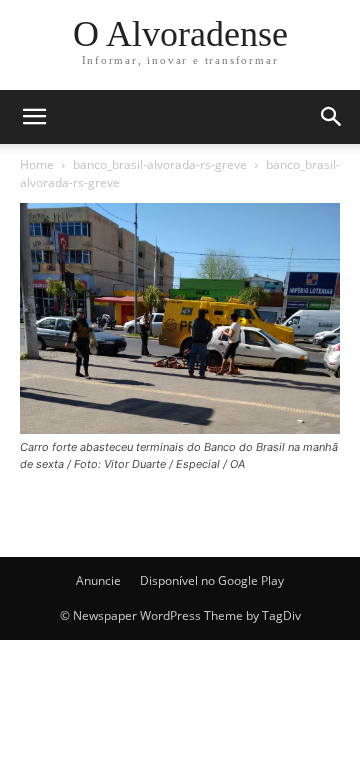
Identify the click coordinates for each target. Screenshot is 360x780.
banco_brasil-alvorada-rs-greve (160, 164)
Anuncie (98, 580)
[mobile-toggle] (34, 117)
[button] (332, 117)
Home (37, 164)
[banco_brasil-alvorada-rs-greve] (180, 428)
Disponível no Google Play (212, 580)
